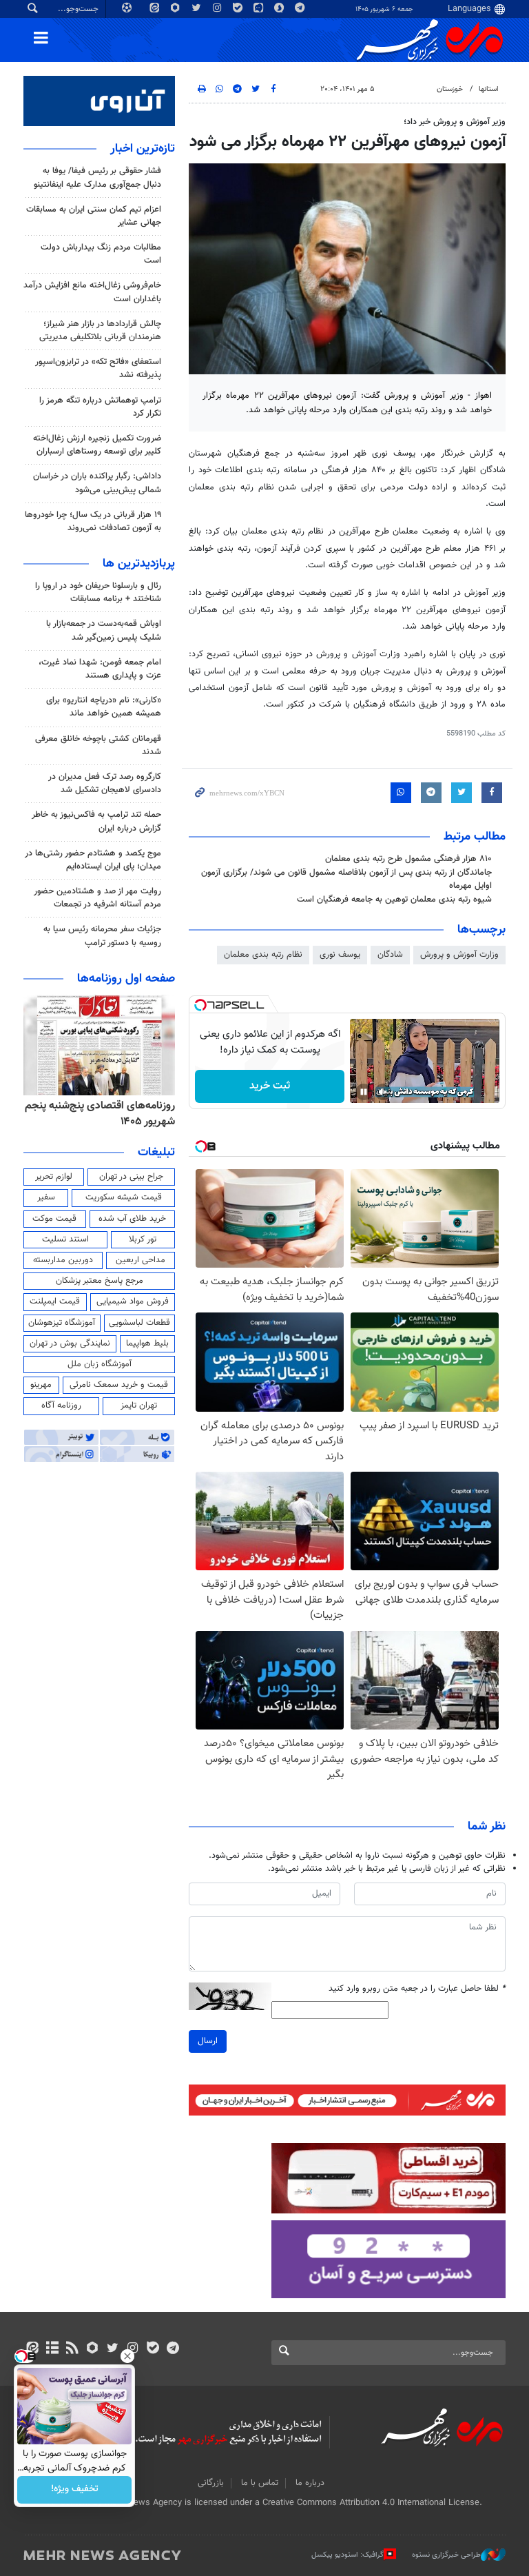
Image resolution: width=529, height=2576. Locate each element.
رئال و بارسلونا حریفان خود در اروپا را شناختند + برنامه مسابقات (98, 592)
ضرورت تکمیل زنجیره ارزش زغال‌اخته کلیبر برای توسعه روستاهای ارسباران (97, 445)
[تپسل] (200, 1005)
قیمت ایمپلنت (55, 1301)
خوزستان (450, 89)
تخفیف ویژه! (75, 2490)
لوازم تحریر (54, 1177)
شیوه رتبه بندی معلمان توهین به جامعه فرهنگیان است (394, 900)
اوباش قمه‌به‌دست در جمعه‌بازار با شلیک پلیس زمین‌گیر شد (104, 630)
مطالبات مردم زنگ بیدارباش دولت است (101, 254)
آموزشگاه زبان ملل (100, 1364)
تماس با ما (260, 2483)
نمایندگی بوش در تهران (70, 1343)
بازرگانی (211, 2483)
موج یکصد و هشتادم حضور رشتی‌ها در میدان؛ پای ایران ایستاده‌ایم (93, 860)
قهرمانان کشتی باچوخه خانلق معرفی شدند (98, 746)
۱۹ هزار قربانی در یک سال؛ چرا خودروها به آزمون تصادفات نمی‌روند (93, 521)
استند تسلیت (65, 1239)
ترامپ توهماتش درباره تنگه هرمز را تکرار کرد (100, 407)
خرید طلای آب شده (132, 1219)
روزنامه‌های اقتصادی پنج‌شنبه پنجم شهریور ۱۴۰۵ (100, 1114)
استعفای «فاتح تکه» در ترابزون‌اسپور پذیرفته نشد (98, 368)
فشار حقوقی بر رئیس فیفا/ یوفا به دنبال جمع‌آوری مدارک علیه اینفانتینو (97, 178)
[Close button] (127, 2356)
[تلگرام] (173, 2349)
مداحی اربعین (141, 1260)
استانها (489, 89)
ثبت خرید (270, 1086)
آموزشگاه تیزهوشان (62, 1323)
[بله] (153, 2349)
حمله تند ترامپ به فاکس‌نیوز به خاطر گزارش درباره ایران (96, 821)
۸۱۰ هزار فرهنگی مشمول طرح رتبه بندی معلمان (408, 859)
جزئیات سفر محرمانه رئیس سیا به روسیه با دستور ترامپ (102, 936)
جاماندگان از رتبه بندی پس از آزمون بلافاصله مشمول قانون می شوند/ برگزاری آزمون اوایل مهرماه (346, 879)
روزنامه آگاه (61, 1406)
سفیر (46, 1197)
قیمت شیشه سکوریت (124, 1197)
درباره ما (310, 2483)
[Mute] (383, 1092)
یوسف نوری (340, 955)
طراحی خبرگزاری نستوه (446, 2555)
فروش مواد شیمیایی (133, 1301)
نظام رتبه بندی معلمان (263, 955)
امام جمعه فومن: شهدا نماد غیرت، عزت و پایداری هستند (100, 669)
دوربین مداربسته (63, 1260)
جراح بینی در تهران (131, 1177)
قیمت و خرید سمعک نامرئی (119, 1385)
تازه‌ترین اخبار (143, 149)
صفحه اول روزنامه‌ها (126, 979)
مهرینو (41, 1385)
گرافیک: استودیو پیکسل (348, 2555)
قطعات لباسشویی (139, 1323)
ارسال (208, 2041)
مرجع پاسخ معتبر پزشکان (100, 1281)
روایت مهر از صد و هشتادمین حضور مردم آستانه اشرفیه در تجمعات (97, 898)
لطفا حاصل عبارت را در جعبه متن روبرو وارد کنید (417, 1989)
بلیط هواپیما (147, 1343)
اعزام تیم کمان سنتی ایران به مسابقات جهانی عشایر (94, 216)
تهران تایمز (139, 1406)
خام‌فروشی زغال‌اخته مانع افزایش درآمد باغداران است (92, 292)
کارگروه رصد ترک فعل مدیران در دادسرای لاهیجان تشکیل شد (105, 783)
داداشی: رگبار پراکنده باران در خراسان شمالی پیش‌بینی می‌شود (97, 483)
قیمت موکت (54, 1219)
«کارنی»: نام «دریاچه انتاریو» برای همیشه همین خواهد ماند (104, 707)
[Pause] (364, 1092)
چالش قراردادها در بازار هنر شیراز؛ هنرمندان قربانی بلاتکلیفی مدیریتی (100, 331)
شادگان (390, 955)
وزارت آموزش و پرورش (459, 955)
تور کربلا (143, 1239)
